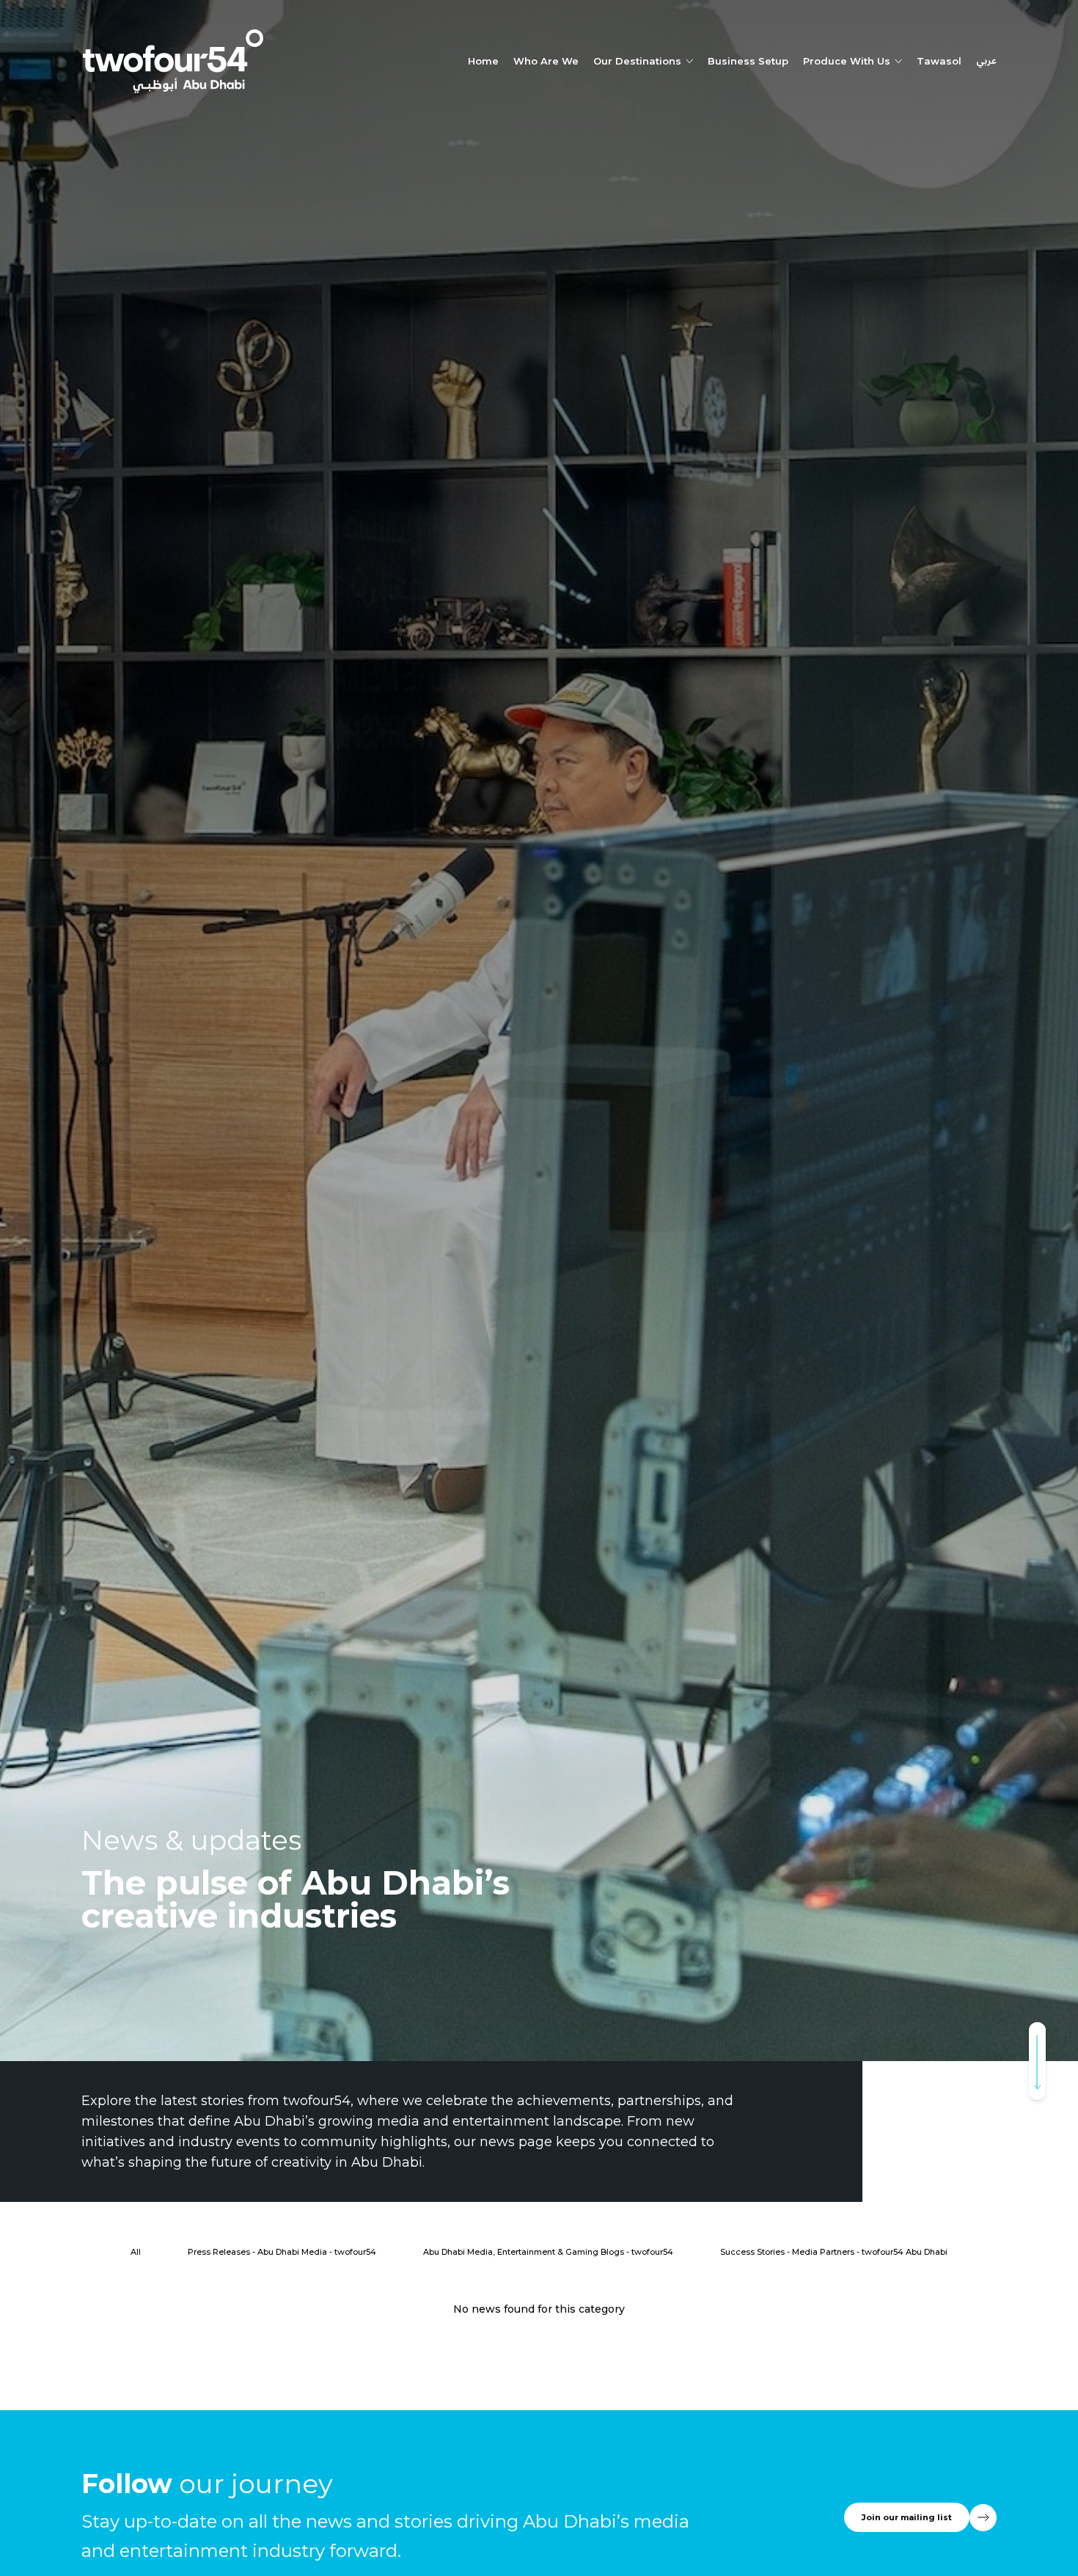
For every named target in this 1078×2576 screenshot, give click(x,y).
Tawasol (939, 61)
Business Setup (748, 61)
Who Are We (546, 61)
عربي (986, 62)
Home (483, 61)
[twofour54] (173, 61)
